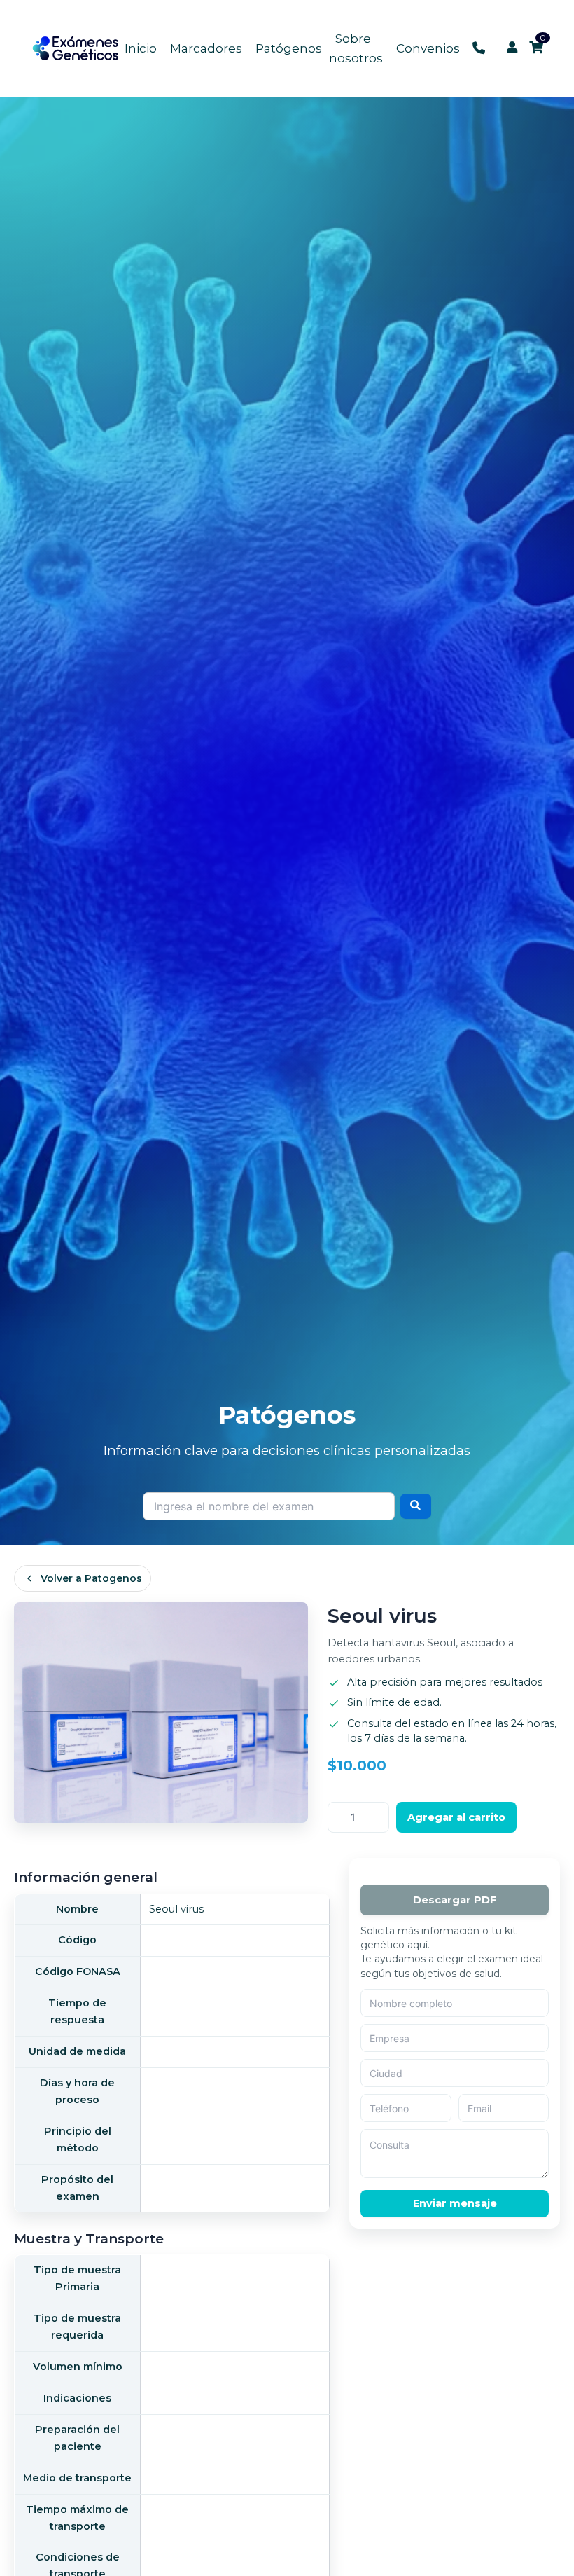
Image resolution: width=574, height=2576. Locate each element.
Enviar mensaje (455, 2203)
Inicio (141, 48)
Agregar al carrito (456, 1817)
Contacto (479, 48)
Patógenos (289, 48)
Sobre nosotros (356, 48)
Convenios (428, 48)
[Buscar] (416, 1506)
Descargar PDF (455, 1900)
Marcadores (206, 48)
